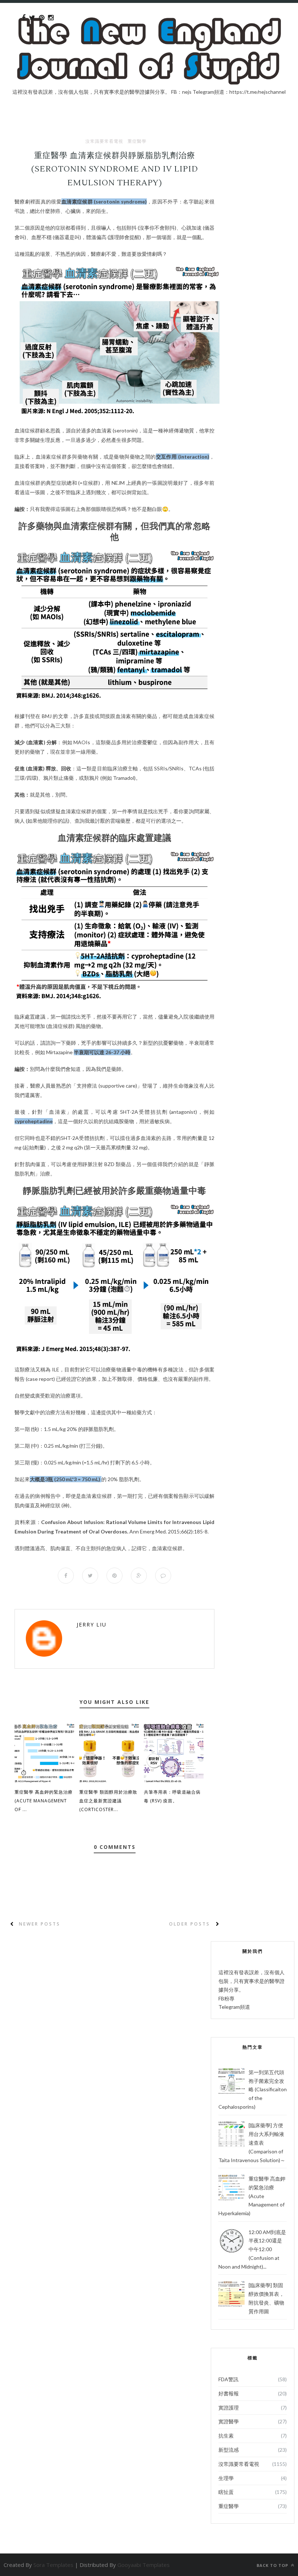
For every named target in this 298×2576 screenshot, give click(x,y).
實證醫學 (229, 2421)
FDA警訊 (228, 2379)
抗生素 (226, 2436)
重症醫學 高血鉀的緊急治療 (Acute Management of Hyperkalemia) (252, 2196)
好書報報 (229, 2393)
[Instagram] (51, 18)
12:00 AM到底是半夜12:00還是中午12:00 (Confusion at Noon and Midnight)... (252, 2249)
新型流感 (229, 2450)
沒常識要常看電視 (104, 141)
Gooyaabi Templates (144, 2565)
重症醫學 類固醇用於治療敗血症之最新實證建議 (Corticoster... (108, 1801)
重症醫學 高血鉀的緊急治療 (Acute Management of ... (44, 1801)
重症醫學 (137, 141)
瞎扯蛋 (226, 2492)
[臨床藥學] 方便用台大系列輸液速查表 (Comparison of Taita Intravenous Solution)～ (252, 2142)
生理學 (226, 2478)
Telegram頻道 (234, 2007)
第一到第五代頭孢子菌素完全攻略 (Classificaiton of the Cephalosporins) (253, 2089)
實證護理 (229, 2408)
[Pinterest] (42, 18)
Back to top (273, 2565)
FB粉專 (226, 1998)
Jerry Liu (92, 1624)
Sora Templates (53, 2565)
